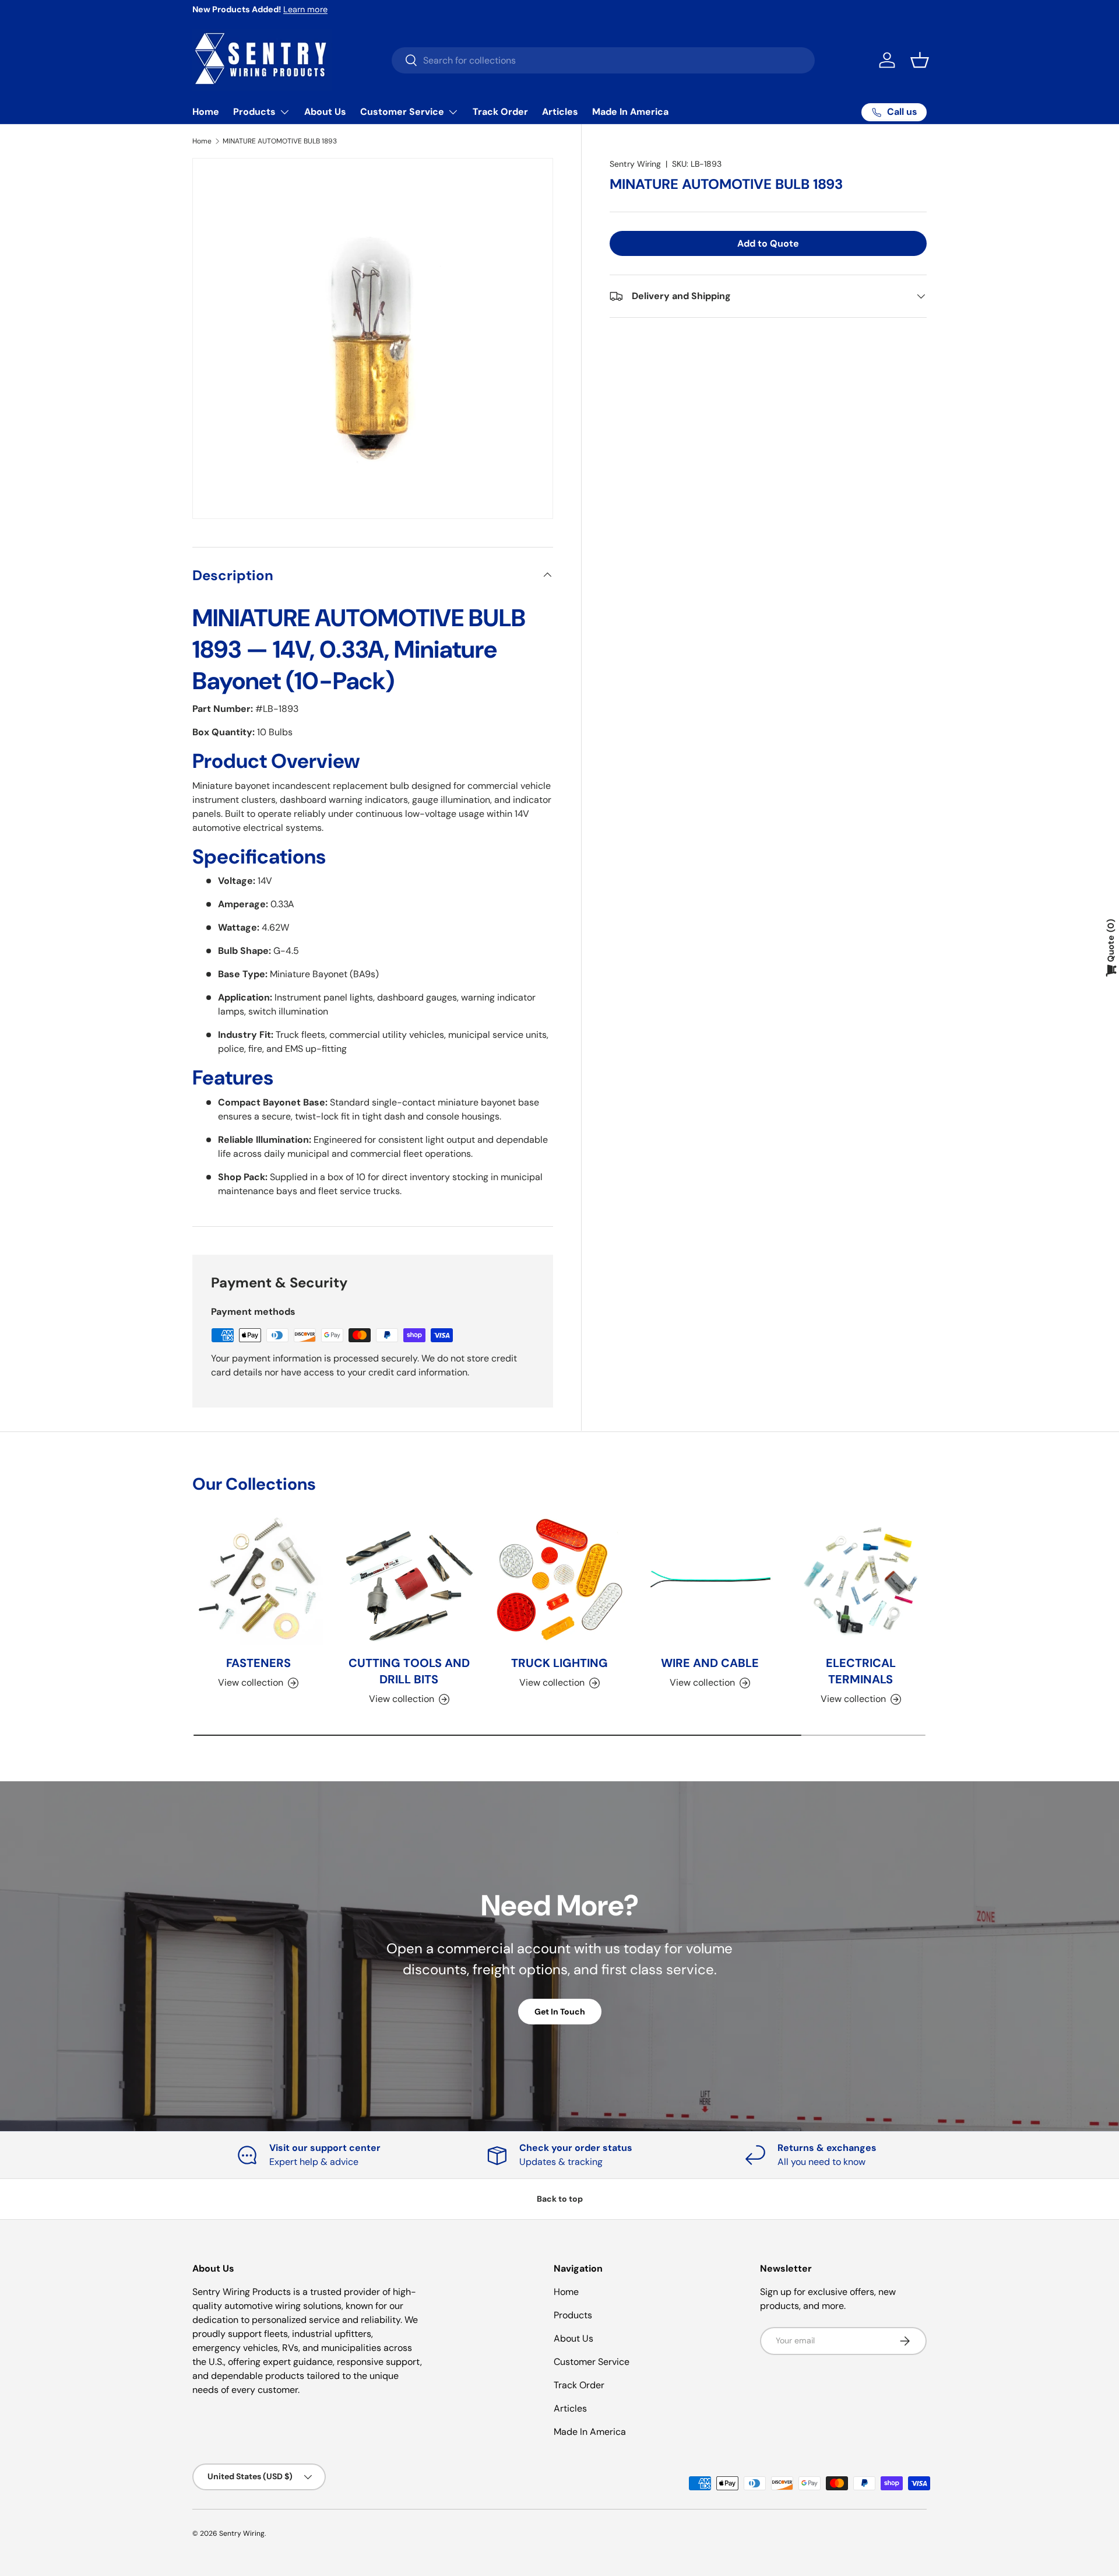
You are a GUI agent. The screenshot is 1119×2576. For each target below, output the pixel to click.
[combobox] (603, 60)
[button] (920, 60)
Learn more (305, 9)
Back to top (560, 2199)
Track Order (500, 112)
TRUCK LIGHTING (559, 1663)
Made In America (630, 112)
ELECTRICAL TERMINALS (861, 1672)
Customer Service (402, 112)
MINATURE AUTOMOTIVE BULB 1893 (280, 141)
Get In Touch (560, 2012)
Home (206, 112)
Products (254, 112)
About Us (325, 112)
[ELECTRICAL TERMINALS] (861, 1580)
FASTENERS (258, 1663)
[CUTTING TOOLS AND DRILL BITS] (409, 1580)
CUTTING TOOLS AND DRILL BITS (409, 1672)
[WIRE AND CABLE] (710, 1580)
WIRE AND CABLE (710, 1663)
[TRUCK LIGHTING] (559, 1580)
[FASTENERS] (258, 1580)
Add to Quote (768, 243)
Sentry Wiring (635, 164)
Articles (560, 112)
